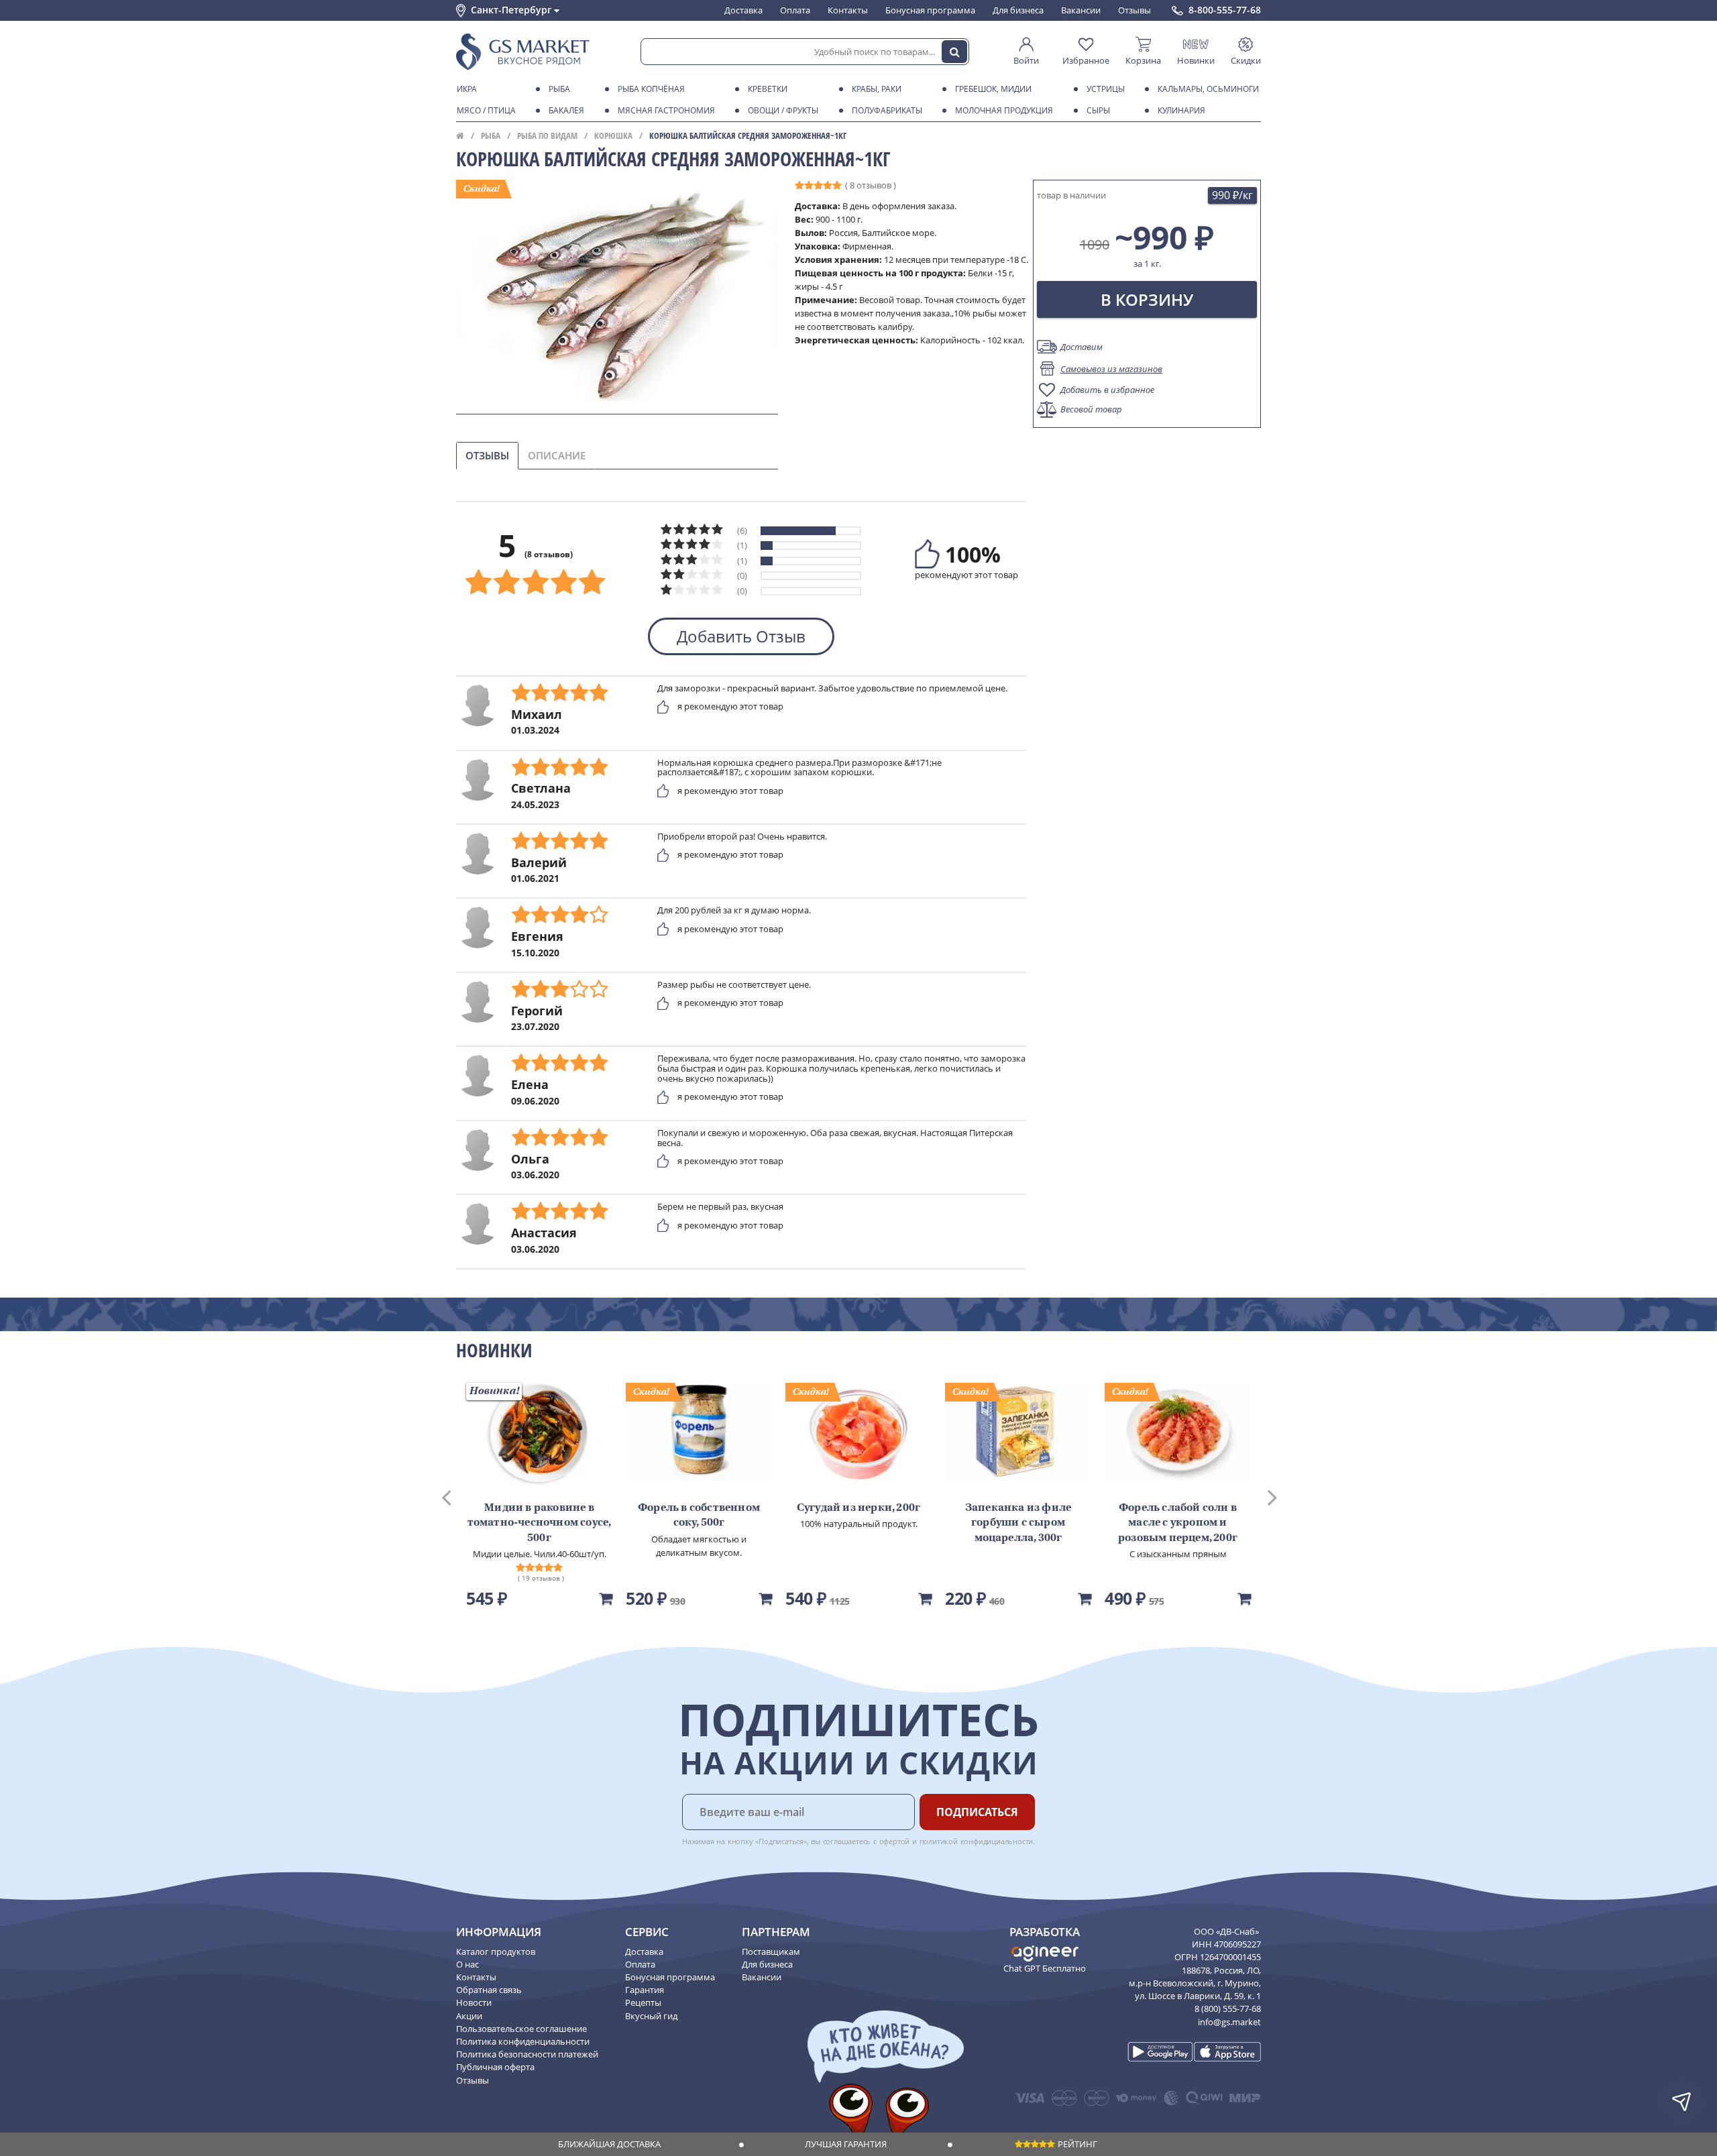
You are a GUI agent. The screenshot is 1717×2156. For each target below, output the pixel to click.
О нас (467, 1964)
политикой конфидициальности (977, 1841)
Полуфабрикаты (887, 110)
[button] (459, 1496)
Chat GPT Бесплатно (1045, 1968)
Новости (474, 2002)
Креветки (768, 89)
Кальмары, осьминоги (1208, 89)
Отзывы (1134, 10)
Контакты (848, 10)
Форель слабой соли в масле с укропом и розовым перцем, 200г (1178, 1523)
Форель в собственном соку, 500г (699, 1516)
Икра (467, 89)
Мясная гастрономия (666, 110)
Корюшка (613, 135)
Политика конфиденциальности (523, 2041)
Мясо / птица (486, 110)
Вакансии (1081, 10)
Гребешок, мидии (993, 89)
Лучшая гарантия (846, 2144)
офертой (895, 1841)
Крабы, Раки (877, 89)
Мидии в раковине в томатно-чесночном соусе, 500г (540, 1523)
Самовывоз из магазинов (1111, 369)
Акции (469, 2016)
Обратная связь (489, 1990)
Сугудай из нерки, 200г (858, 1508)
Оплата (795, 10)
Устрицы (1106, 89)
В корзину (1147, 299)
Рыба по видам (547, 135)
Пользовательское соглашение (521, 2029)
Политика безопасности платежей (527, 2054)
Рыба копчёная (651, 89)
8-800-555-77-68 (1225, 10)
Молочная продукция (1004, 110)
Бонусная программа (930, 10)
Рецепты (643, 2002)
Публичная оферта (495, 2067)
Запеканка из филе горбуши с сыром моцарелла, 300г (1018, 1523)
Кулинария (1181, 110)
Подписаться (977, 1812)
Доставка (743, 10)
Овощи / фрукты (783, 110)
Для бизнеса (1018, 10)
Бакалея (566, 110)
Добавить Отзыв (741, 636)
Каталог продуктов (496, 1951)
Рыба (559, 89)
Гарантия (645, 1990)
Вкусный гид (651, 2016)
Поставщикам (771, 1951)
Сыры (1098, 110)
